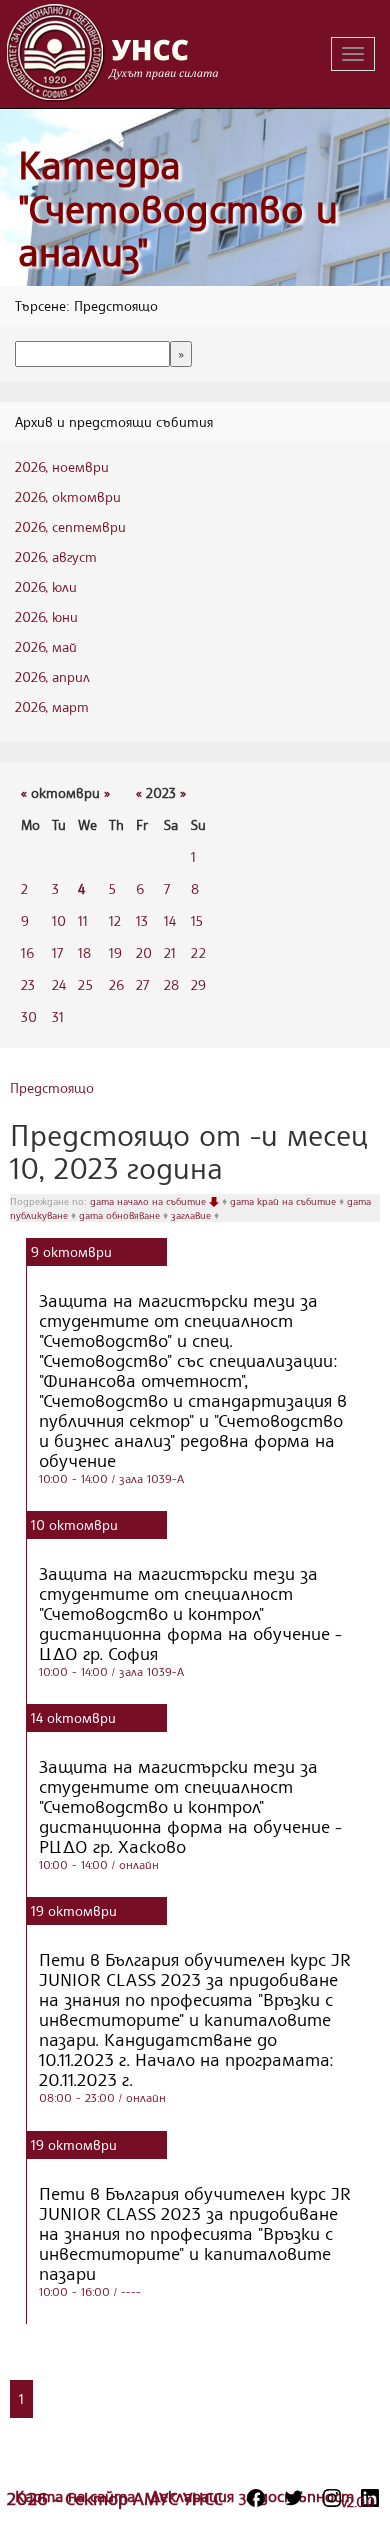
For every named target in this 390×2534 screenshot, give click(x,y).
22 (198, 952)
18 (84, 952)
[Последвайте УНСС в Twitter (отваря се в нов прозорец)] (294, 2498)
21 (170, 952)
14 (170, 920)
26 (116, 984)
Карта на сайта (77, 2496)
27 (142, 984)
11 (83, 920)
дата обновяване (121, 1215)
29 (198, 984)
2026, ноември (62, 466)
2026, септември (70, 526)
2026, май (46, 646)
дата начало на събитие (149, 1201)
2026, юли (46, 586)
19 (115, 952)
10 (59, 920)
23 (28, 984)
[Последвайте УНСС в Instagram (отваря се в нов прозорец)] (332, 2498)
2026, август (56, 556)
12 (115, 920)
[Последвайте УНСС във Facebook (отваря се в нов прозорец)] (256, 2498)
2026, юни (46, 616)
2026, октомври (68, 496)
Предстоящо (52, 1087)
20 (144, 952)
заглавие (192, 1215)
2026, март (52, 706)
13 (142, 920)
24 (59, 984)
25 (85, 984)
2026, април (52, 676)
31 (58, 1016)
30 (29, 1016)
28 (171, 984)
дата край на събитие (284, 1201)
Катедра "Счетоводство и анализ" (178, 208)
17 (57, 952)
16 (27, 952)
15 (197, 920)
